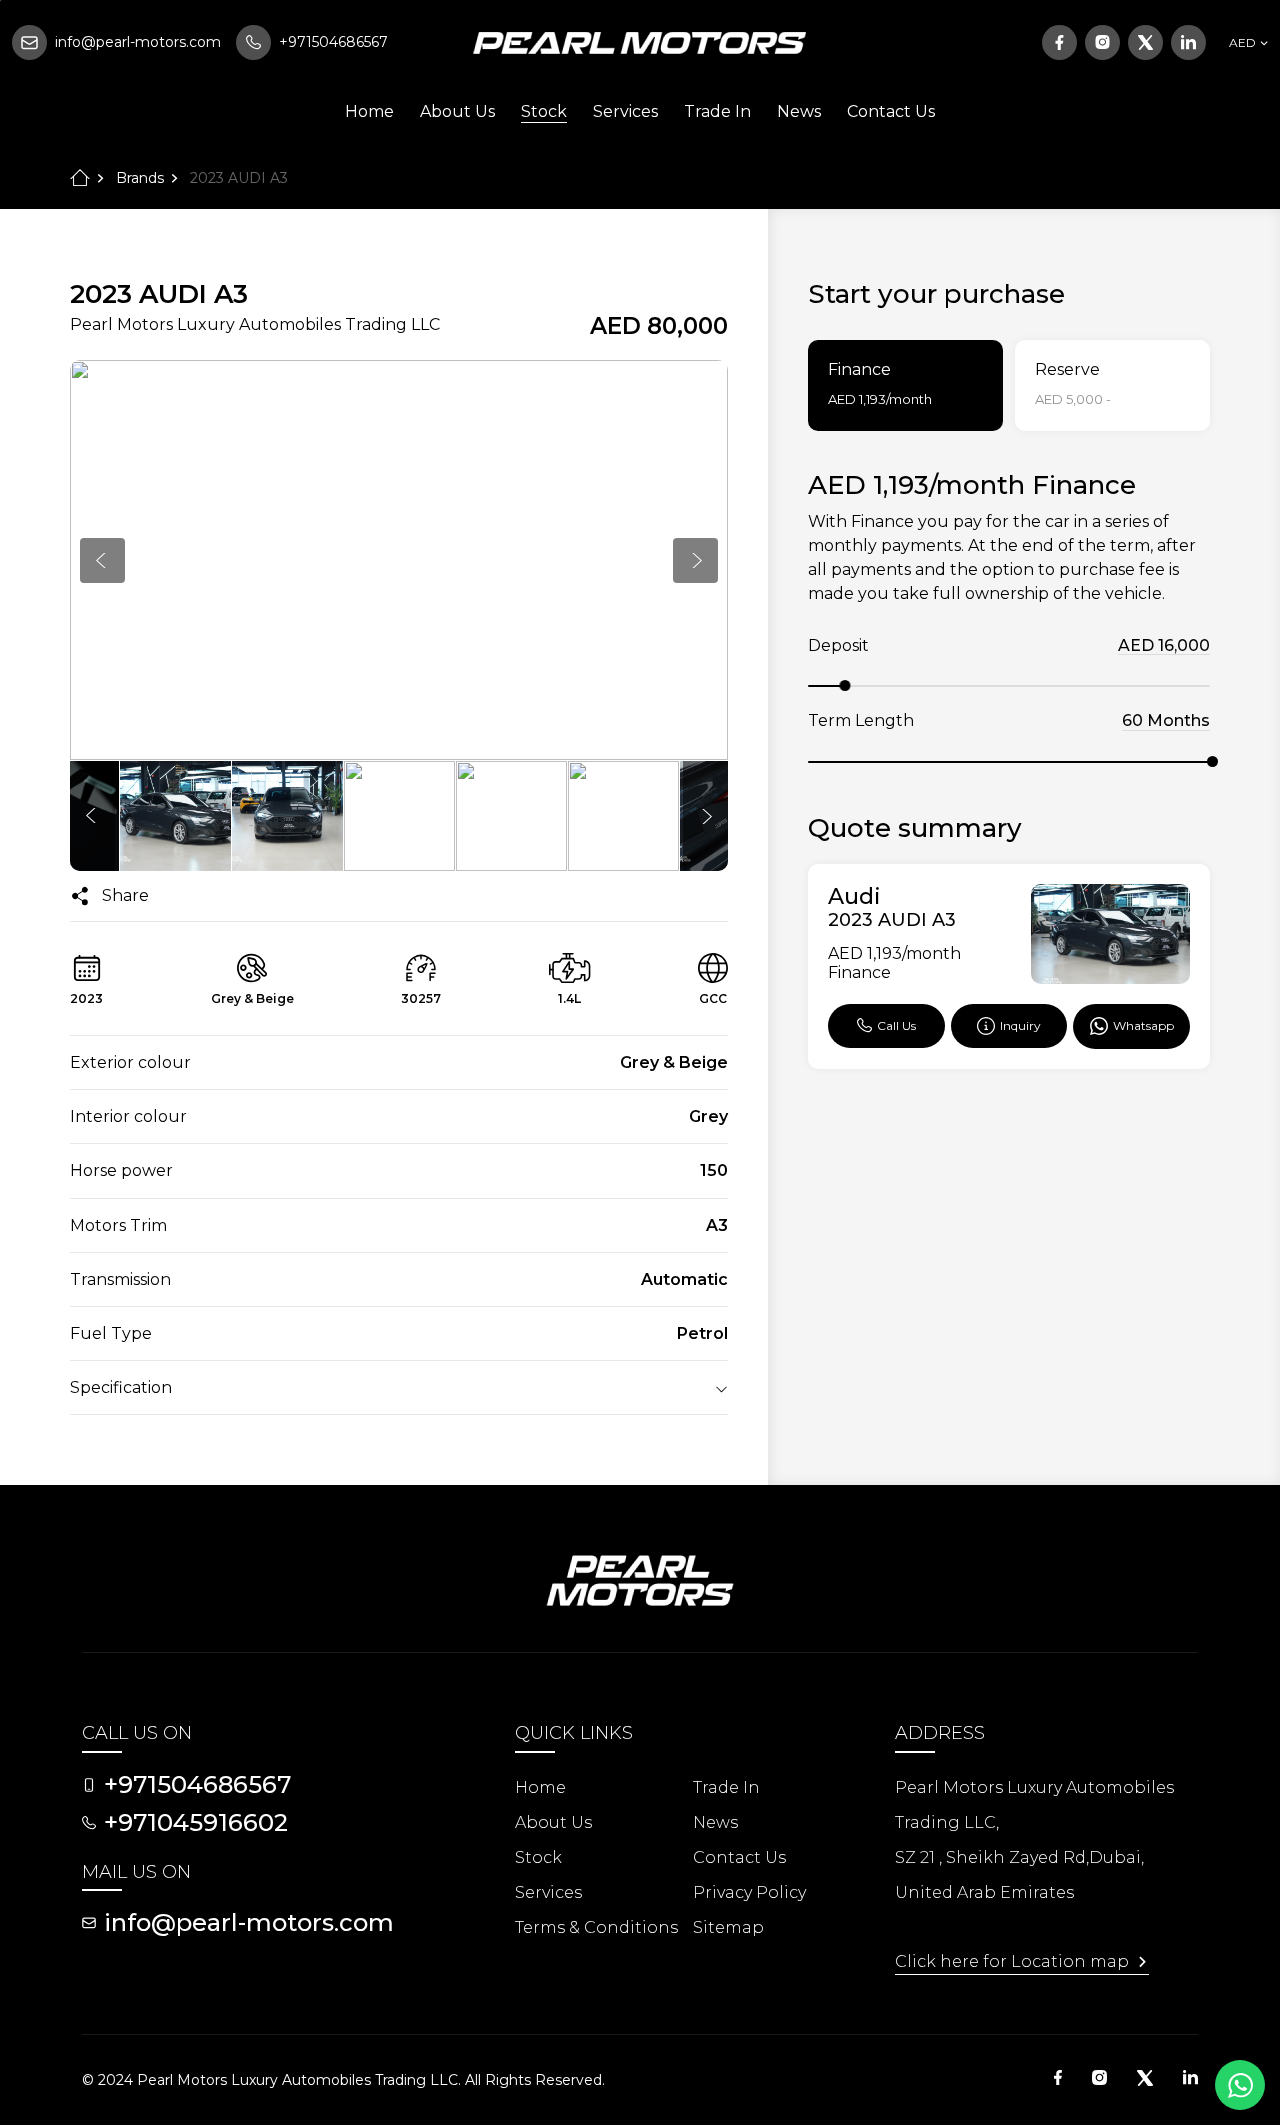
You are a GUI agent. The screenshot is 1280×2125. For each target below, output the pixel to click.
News (799, 111)
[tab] (905, 385)
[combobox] (1245, 43)
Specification (121, 1387)
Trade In (717, 111)
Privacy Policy (749, 1892)
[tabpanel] (1009, 769)
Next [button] (695, 560)
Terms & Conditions (596, 1927)
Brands (140, 178)
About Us (457, 111)
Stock (544, 111)
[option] (399, 560)
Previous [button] (102, 560)
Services (625, 111)
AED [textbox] (1242, 42)
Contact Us (891, 111)
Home (369, 111)
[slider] (844, 685)
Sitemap (728, 1927)
